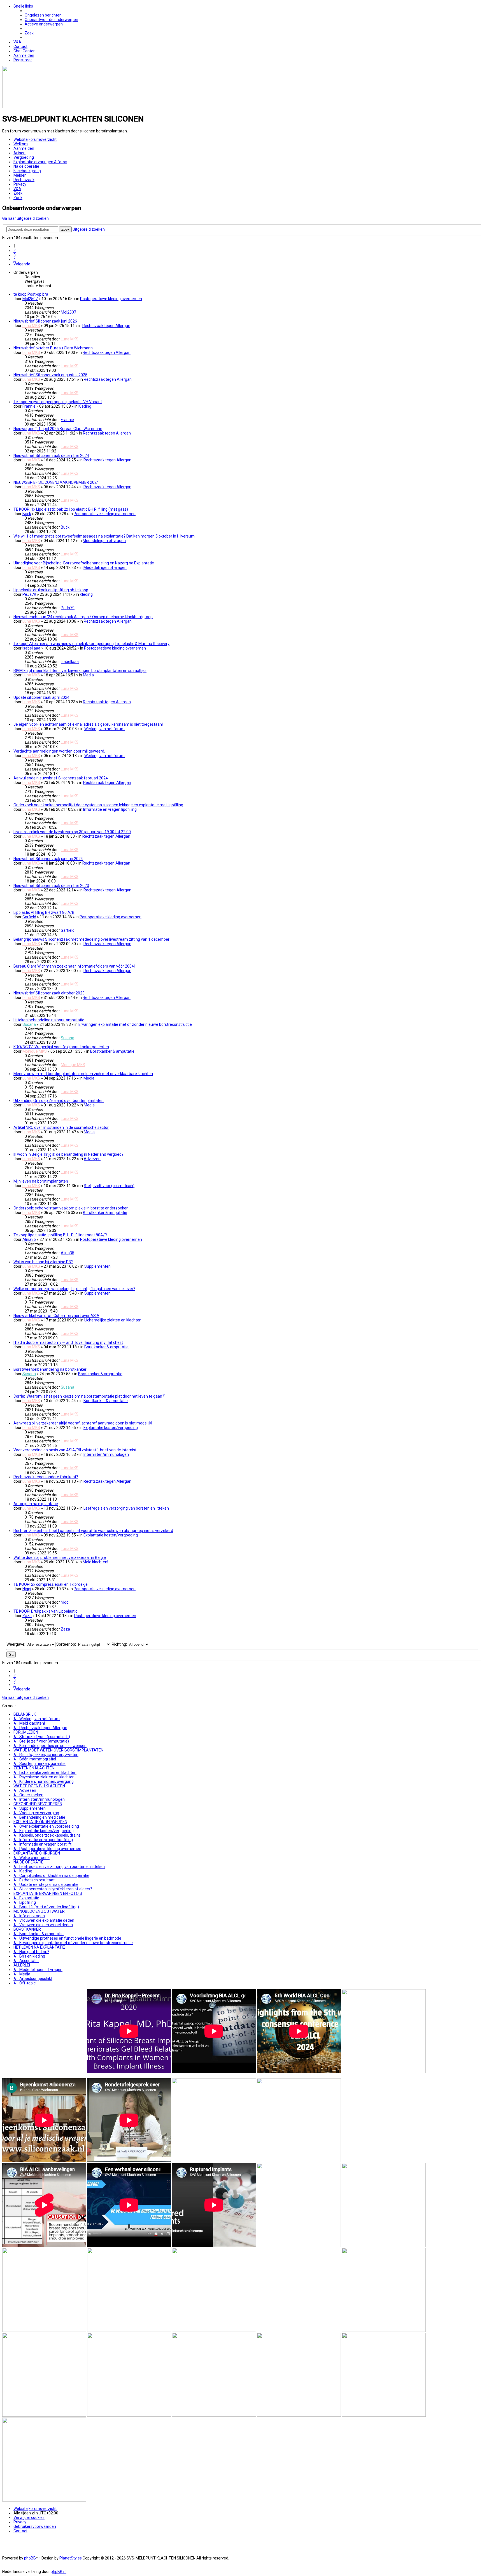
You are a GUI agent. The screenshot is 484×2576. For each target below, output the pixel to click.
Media (88, 675)
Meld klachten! (95, 1562)
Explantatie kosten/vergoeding (111, 1428)
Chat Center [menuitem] (24, 51)
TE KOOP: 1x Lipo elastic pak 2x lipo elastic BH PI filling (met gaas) (71, 509)
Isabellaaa (31, 648)
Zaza (27, 1616)
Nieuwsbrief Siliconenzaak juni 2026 (45, 321)
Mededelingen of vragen (104, 541)
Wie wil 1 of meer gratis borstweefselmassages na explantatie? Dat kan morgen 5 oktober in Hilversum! (104, 536)
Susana (29, 1024)
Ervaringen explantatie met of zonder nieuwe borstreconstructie (135, 1024)
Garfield (29, 917)
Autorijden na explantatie (36, 1504)
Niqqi (27, 1589)
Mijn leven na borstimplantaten (41, 1181)
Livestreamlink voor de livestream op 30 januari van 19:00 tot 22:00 (72, 832)
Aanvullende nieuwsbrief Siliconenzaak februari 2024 (61, 778)
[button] (22, 264)
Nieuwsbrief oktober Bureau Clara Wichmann (53, 348)
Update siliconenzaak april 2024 (41, 697)
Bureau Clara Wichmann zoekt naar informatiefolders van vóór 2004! (74, 966)
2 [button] (15, 251)
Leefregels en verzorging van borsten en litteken (126, 1508)
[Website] (23, 107)
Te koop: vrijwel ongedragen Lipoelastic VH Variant (58, 402)
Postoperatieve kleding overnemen (111, 299)
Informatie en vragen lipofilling (110, 809)
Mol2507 (30, 299)
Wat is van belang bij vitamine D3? (43, 1262)
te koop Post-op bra (31, 294)
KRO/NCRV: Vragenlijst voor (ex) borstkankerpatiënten (61, 1047)
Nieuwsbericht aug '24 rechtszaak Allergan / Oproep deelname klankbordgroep (83, 617)
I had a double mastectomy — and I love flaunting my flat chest (68, 1342)
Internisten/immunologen (106, 1454)
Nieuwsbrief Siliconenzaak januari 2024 (48, 859)
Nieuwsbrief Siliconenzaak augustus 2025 (50, 375)
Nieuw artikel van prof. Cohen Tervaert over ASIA (56, 1316)
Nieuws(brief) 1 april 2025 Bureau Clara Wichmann (58, 429)
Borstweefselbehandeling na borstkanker (50, 1369)
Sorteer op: (67, 1644)
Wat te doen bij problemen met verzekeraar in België (60, 1557)
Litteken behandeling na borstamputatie (49, 1020)
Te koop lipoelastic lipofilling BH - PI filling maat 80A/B (60, 1235)
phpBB (30, 2558)
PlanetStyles (71, 2558)
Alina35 (29, 1239)
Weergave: (16, 1644)
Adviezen (92, 1159)
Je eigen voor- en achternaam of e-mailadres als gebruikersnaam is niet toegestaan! (88, 724)
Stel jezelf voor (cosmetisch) (109, 1186)
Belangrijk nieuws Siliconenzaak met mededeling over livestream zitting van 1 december (91, 939)
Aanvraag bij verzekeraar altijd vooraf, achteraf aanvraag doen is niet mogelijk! (83, 1423)
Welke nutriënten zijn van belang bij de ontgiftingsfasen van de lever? (74, 1289)
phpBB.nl (59, 2572)
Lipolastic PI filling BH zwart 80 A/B (44, 912)
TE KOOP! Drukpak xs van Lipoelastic (45, 1611)
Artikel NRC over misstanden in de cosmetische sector (61, 1127)
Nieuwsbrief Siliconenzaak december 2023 (51, 886)
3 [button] (15, 255)
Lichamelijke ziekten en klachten (113, 1320)
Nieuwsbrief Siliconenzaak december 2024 (51, 456)
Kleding (85, 406)
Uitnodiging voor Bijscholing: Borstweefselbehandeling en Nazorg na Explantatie (84, 563)
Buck (27, 514)
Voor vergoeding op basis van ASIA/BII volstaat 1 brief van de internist (75, 1450)
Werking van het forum (104, 729)
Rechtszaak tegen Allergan (106, 326)
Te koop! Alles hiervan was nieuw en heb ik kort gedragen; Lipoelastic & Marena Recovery (91, 644)
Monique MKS (35, 1051)
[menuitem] (43, 15)
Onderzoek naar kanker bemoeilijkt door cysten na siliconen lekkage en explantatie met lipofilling (98, 805)
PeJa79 (29, 594)
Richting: (120, 1644)
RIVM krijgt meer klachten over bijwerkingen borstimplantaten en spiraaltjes (80, 671)
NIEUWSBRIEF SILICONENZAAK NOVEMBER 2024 (56, 482)
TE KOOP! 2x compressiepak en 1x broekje (51, 1584)
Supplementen (97, 1266)
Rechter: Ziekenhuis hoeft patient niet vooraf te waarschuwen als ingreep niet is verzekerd (93, 1531)
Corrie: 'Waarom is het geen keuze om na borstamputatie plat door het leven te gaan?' (89, 1396)
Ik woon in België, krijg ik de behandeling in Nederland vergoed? (68, 1154)
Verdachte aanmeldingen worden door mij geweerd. (59, 751)
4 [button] (15, 260)
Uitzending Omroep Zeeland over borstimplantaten (59, 1101)
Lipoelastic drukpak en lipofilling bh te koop (51, 590)
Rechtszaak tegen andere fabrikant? (46, 1477)
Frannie (29, 406)
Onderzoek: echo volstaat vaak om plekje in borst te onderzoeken (71, 1208)
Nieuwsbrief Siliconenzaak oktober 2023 (49, 993)
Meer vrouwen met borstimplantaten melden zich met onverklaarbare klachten (83, 1074)
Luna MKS (31, 326)
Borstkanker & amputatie (112, 1051)
